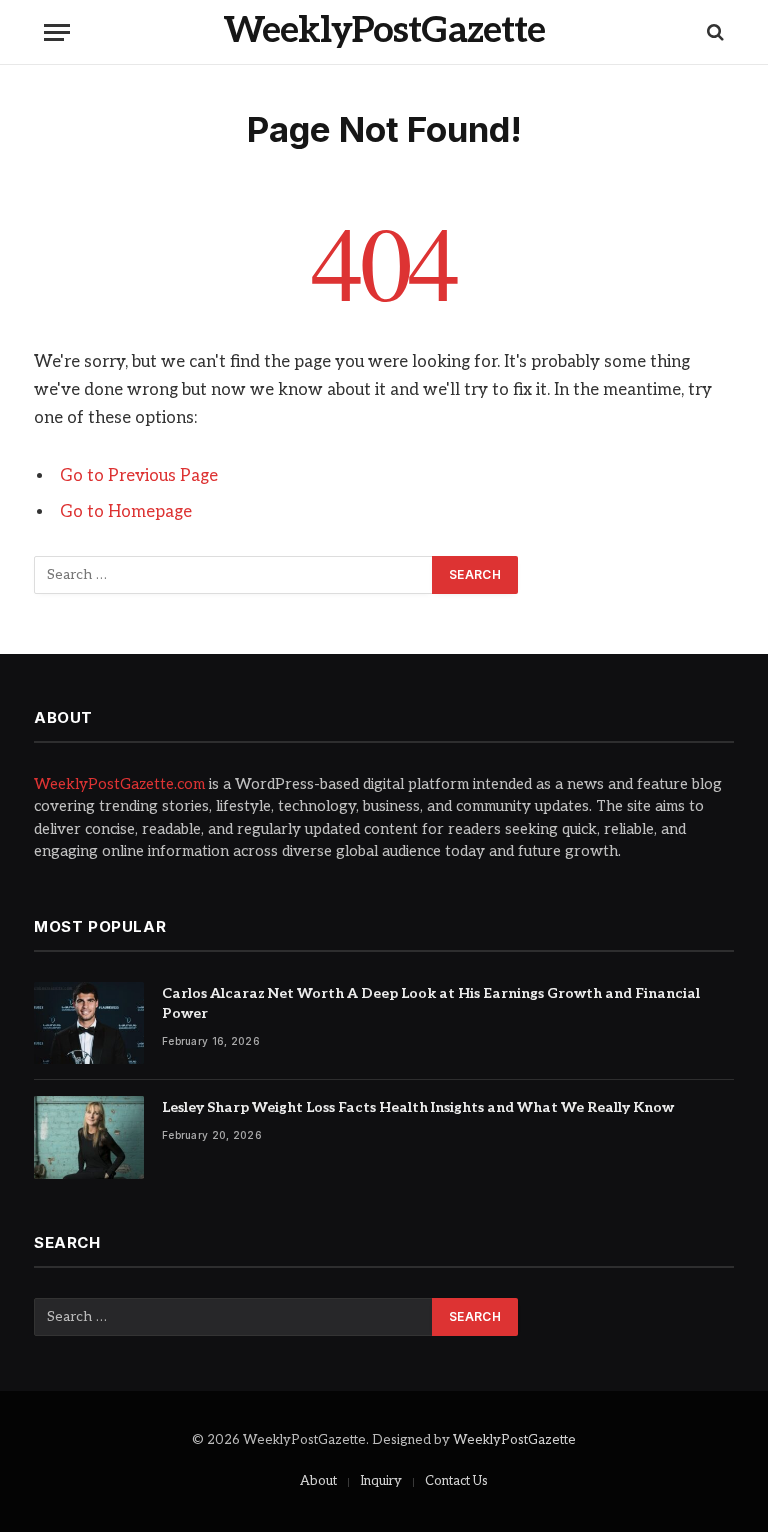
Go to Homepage (126, 512)
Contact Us (456, 1481)
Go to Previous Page (139, 476)
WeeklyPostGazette (514, 1440)
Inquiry (381, 1481)
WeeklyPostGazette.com (119, 784)
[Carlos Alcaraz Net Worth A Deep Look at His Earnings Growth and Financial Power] (89, 1023)
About (318, 1481)
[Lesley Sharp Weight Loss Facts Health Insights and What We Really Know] (89, 1137)
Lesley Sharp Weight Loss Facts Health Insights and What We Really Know (418, 1107)
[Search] (713, 32)
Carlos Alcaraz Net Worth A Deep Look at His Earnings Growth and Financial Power (431, 1003)
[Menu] (57, 32)
